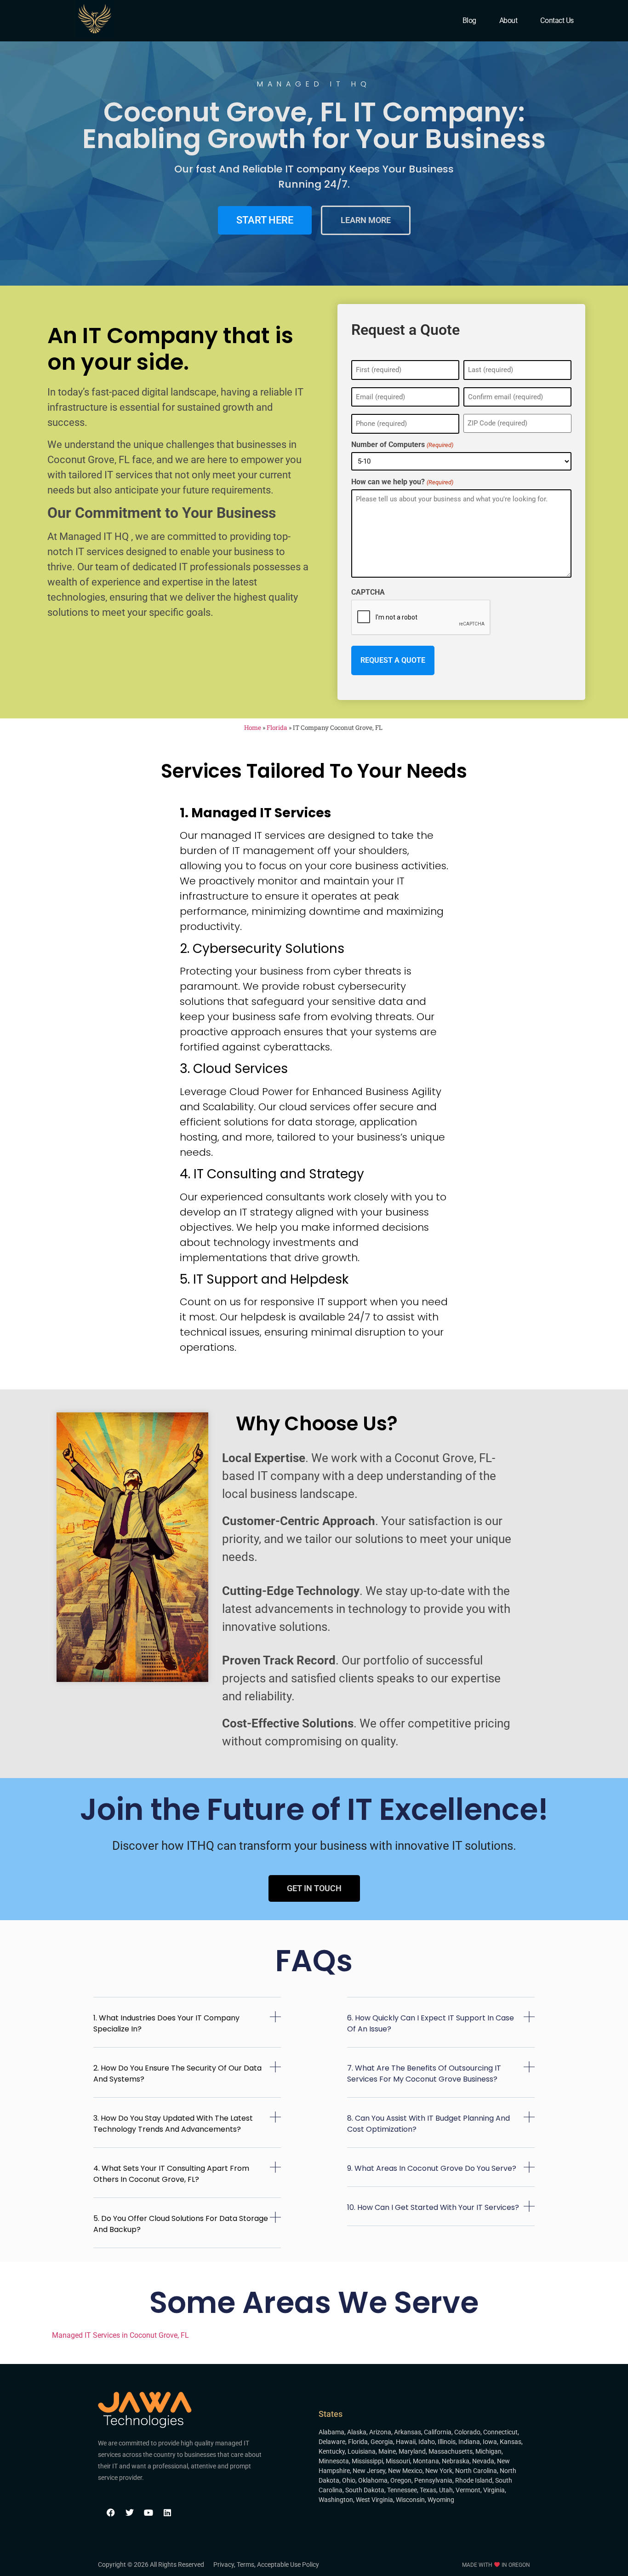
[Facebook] (111, 2513)
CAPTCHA (368, 592)
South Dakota (365, 2490)
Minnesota (334, 2461)
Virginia (494, 2490)
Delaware (332, 2442)
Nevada (483, 2461)
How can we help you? (402, 482)
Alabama (331, 2432)
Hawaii (406, 2442)
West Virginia (374, 2500)
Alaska (357, 2432)
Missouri (398, 2461)
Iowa (490, 2442)
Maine (387, 2451)
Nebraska (456, 2461)
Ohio (349, 2480)
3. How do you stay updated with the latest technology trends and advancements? (173, 2124)
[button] (187, 2029)
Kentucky (332, 2451)
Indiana (469, 2442)
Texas (428, 2490)
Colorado (467, 2432)
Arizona (380, 2432)
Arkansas (408, 2432)
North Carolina (476, 2471)
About (508, 20)
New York (439, 2471)
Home (253, 728)
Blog (469, 20)
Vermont (468, 2490)
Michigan (488, 2451)
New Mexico (405, 2471)
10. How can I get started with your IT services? (433, 2207)
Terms (245, 2565)
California (438, 2432)
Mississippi (367, 2461)
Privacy (224, 2565)
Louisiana (362, 2451)
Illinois (447, 2442)
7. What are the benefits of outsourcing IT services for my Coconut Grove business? (424, 2074)
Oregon (401, 2480)
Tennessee (402, 2490)
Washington (336, 2500)
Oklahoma (373, 2480)
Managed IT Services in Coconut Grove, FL (120, 2335)
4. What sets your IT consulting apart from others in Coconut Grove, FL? (171, 2174)
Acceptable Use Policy (288, 2565)
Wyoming (441, 2500)
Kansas (511, 2442)
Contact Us (557, 20)
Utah (446, 2490)
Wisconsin (410, 2500)
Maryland (412, 2451)
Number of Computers (402, 445)
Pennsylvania (433, 2480)
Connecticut (500, 2432)
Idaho (427, 2442)
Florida (277, 728)
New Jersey (369, 2471)
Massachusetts (451, 2451)
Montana (426, 2461)
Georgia (382, 2442)
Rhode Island (474, 2480)
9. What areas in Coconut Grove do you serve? (432, 2168)
